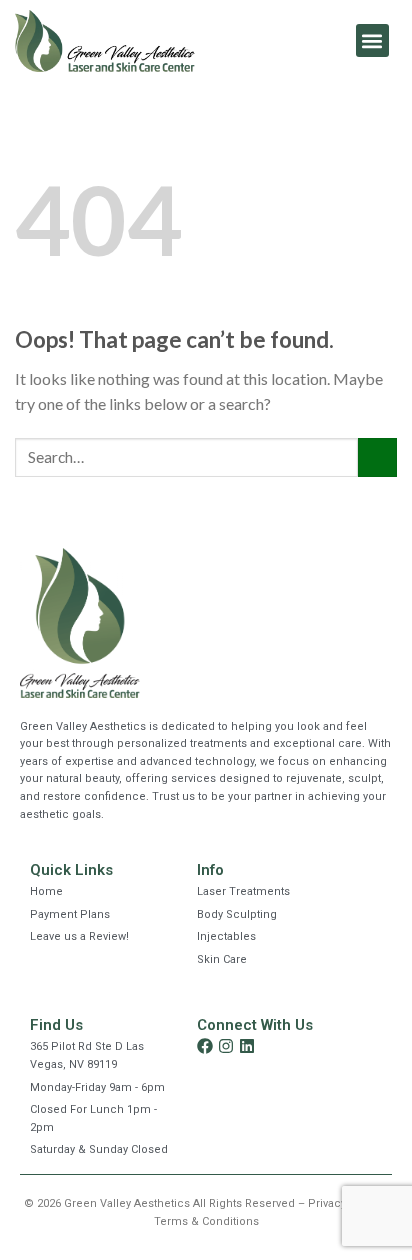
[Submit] (377, 457)
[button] (372, 40)
